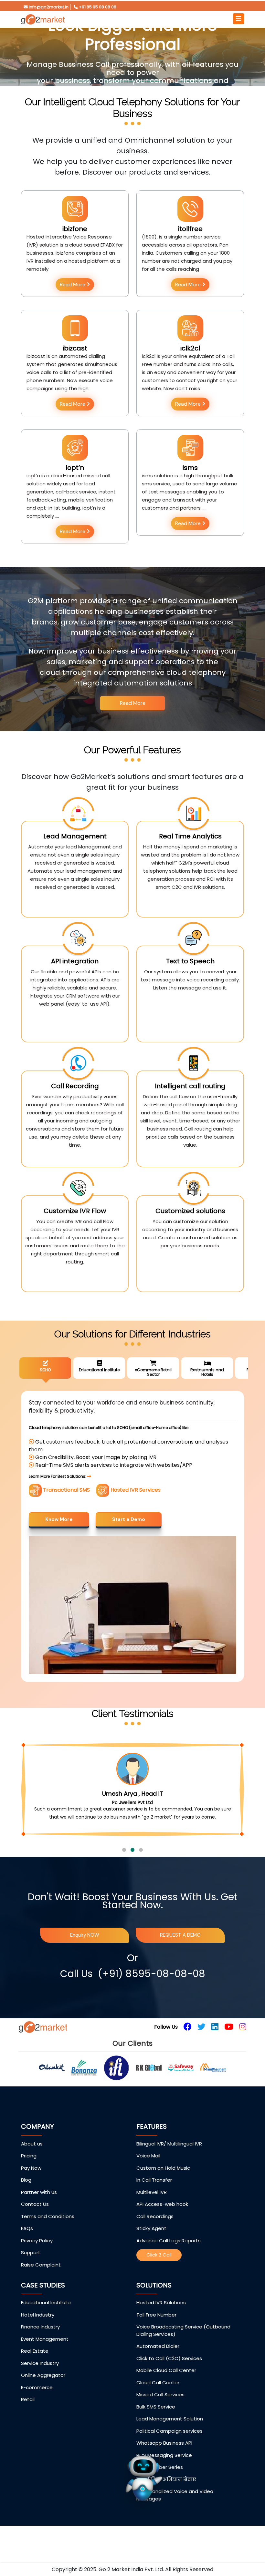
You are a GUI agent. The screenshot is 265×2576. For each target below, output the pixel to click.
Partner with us (39, 2208)
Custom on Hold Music (163, 2184)
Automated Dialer (158, 2362)
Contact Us (35, 2220)
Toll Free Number (156, 2331)
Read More (73, 284)
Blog (26, 2196)
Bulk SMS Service (156, 2423)
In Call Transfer (154, 2196)
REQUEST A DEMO (180, 1951)
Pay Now (31, 2184)
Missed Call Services (160, 2411)
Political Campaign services (170, 2447)
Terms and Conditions (48, 2232)
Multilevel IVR (152, 2208)
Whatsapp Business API (164, 2459)
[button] (124, 1866)
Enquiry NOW (85, 1951)
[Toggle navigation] (238, 19)
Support (31, 2269)
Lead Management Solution (170, 2435)
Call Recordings (155, 2232)
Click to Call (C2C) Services (169, 2374)
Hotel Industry (38, 2331)
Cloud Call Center (158, 2399)
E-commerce (37, 2404)
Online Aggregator (43, 2391)
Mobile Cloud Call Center (166, 2386)
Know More (59, 1519)
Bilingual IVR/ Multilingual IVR (169, 2160)
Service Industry (40, 2379)
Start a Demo (129, 1519)
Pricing (29, 2172)
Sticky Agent (151, 2244)
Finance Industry (40, 2343)
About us (32, 2160)
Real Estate (35, 2367)
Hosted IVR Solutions (161, 2319)
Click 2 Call (159, 2271)
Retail (28, 2415)
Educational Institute (46, 2319)
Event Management (45, 2355)
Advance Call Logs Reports (169, 2257)
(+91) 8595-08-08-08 (152, 1990)
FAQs (27, 2244)
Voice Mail (148, 2172)
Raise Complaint (41, 2281)
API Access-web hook (162, 2220)
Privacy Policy (37, 2257)
